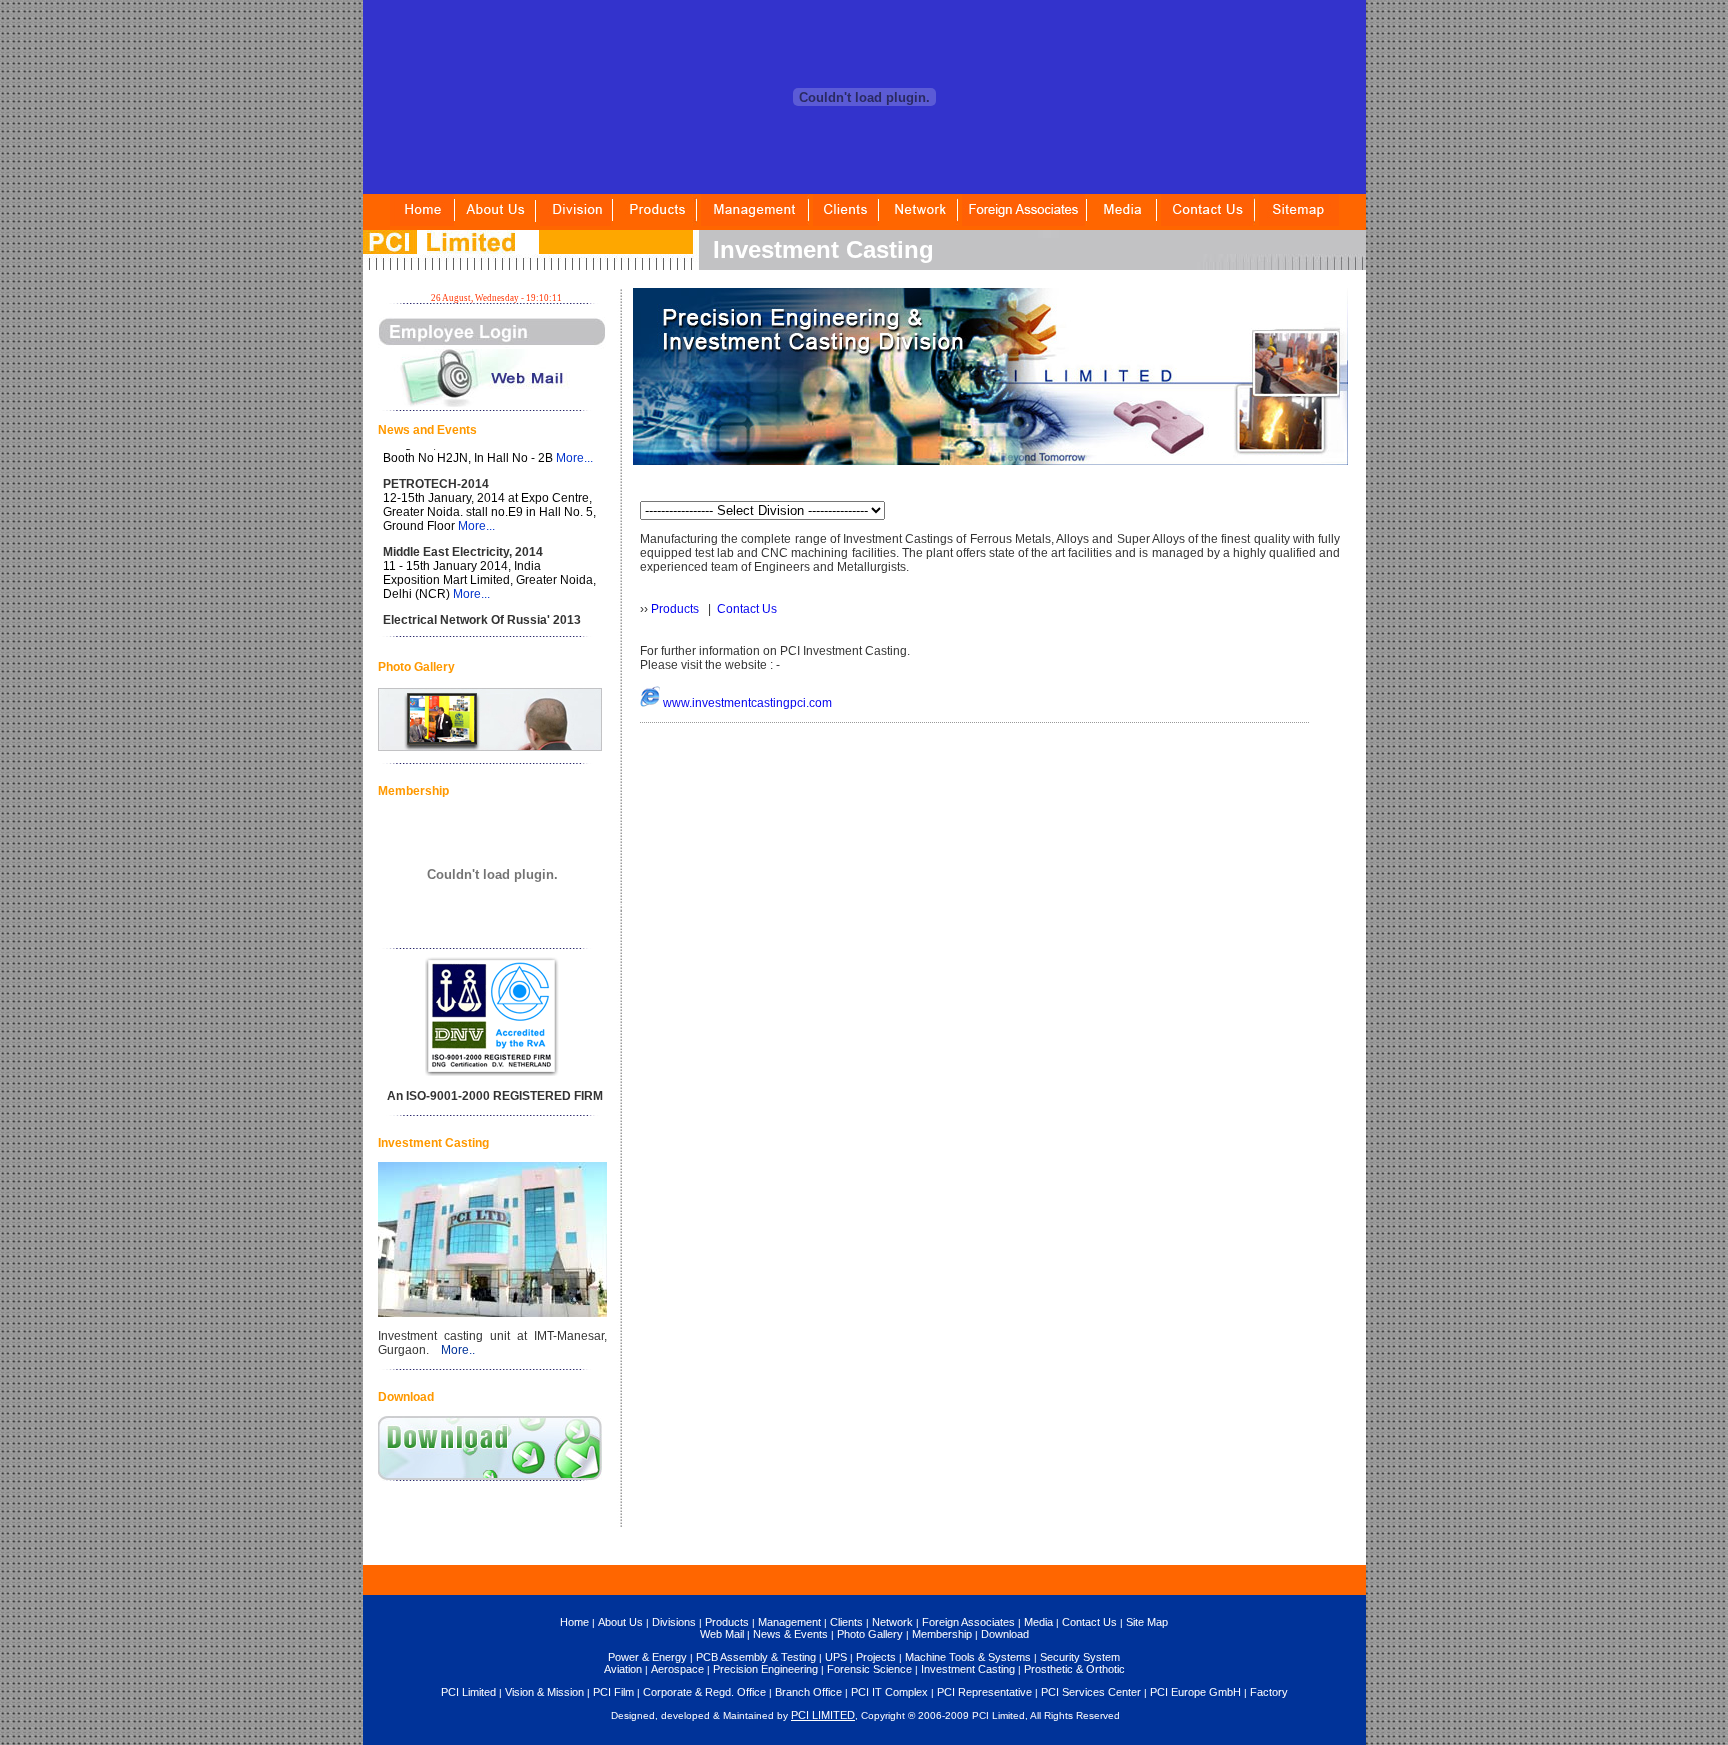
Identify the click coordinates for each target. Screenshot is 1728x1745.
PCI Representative (984, 1692)
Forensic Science (869, 1669)
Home (574, 1622)
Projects (876, 1657)
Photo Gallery (870, 1634)
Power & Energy (647, 1657)
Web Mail (722, 1634)
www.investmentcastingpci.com (747, 703)
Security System (1080, 1657)
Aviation (623, 1669)
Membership (942, 1634)
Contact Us (747, 609)
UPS (836, 1657)
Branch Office (808, 1692)
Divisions (674, 1622)
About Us (620, 1622)
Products (675, 609)
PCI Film (613, 1692)
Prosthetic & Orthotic (1074, 1669)
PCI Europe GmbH (1195, 1692)
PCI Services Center (1091, 1692)
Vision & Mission (544, 1692)
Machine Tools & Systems (968, 1657)
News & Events (790, 1634)
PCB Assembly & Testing (756, 1657)
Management (789, 1622)
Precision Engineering (765, 1669)
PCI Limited (468, 1692)
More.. (458, 1350)
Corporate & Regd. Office (704, 1692)
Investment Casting (968, 1669)
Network (892, 1622)
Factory (1269, 1692)
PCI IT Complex (889, 1692)
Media (1038, 1622)
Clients (846, 1622)
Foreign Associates (968, 1622)
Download (1005, 1634)
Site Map (1147, 1622)
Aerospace (677, 1669)
